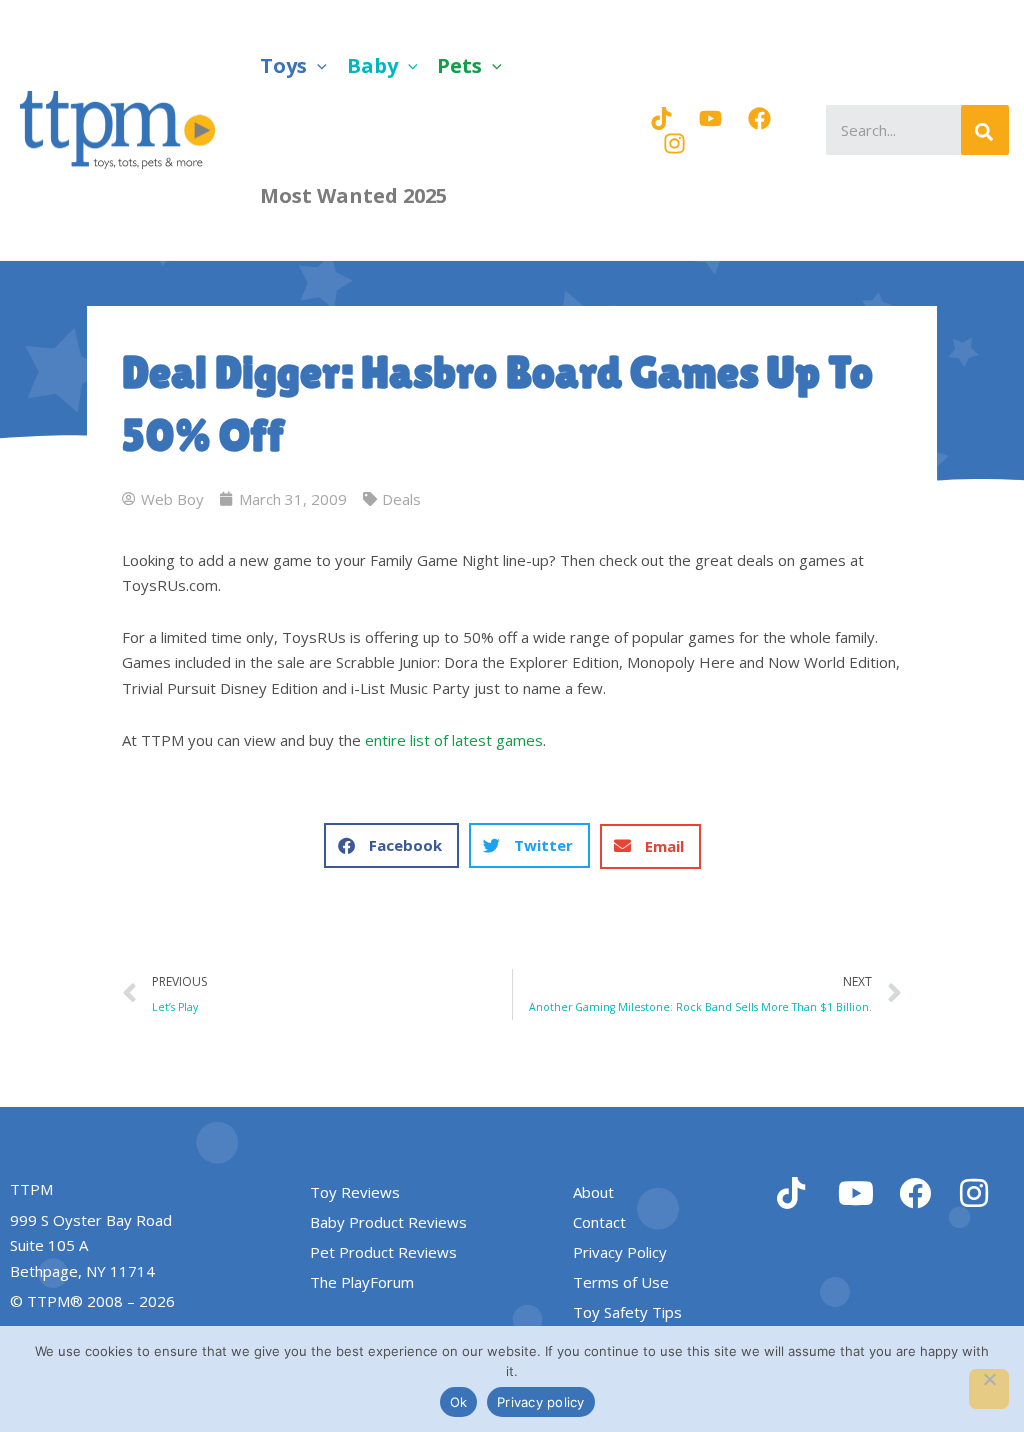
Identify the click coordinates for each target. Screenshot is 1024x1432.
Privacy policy (541, 1402)
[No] (989, 1389)
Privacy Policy (620, 1252)
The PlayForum (362, 1282)
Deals (401, 499)
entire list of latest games (454, 740)
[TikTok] (661, 118)
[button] (317, 65)
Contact (599, 1222)
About (593, 1192)
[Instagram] (674, 143)
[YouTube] (710, 118)
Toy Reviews (355, 1192)
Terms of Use (621, 1282)
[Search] (985, 130)
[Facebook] (759, 118)
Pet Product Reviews (383, 1252)
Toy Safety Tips (627, 1312)
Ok (459, 1402)
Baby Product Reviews (388, 1222)
